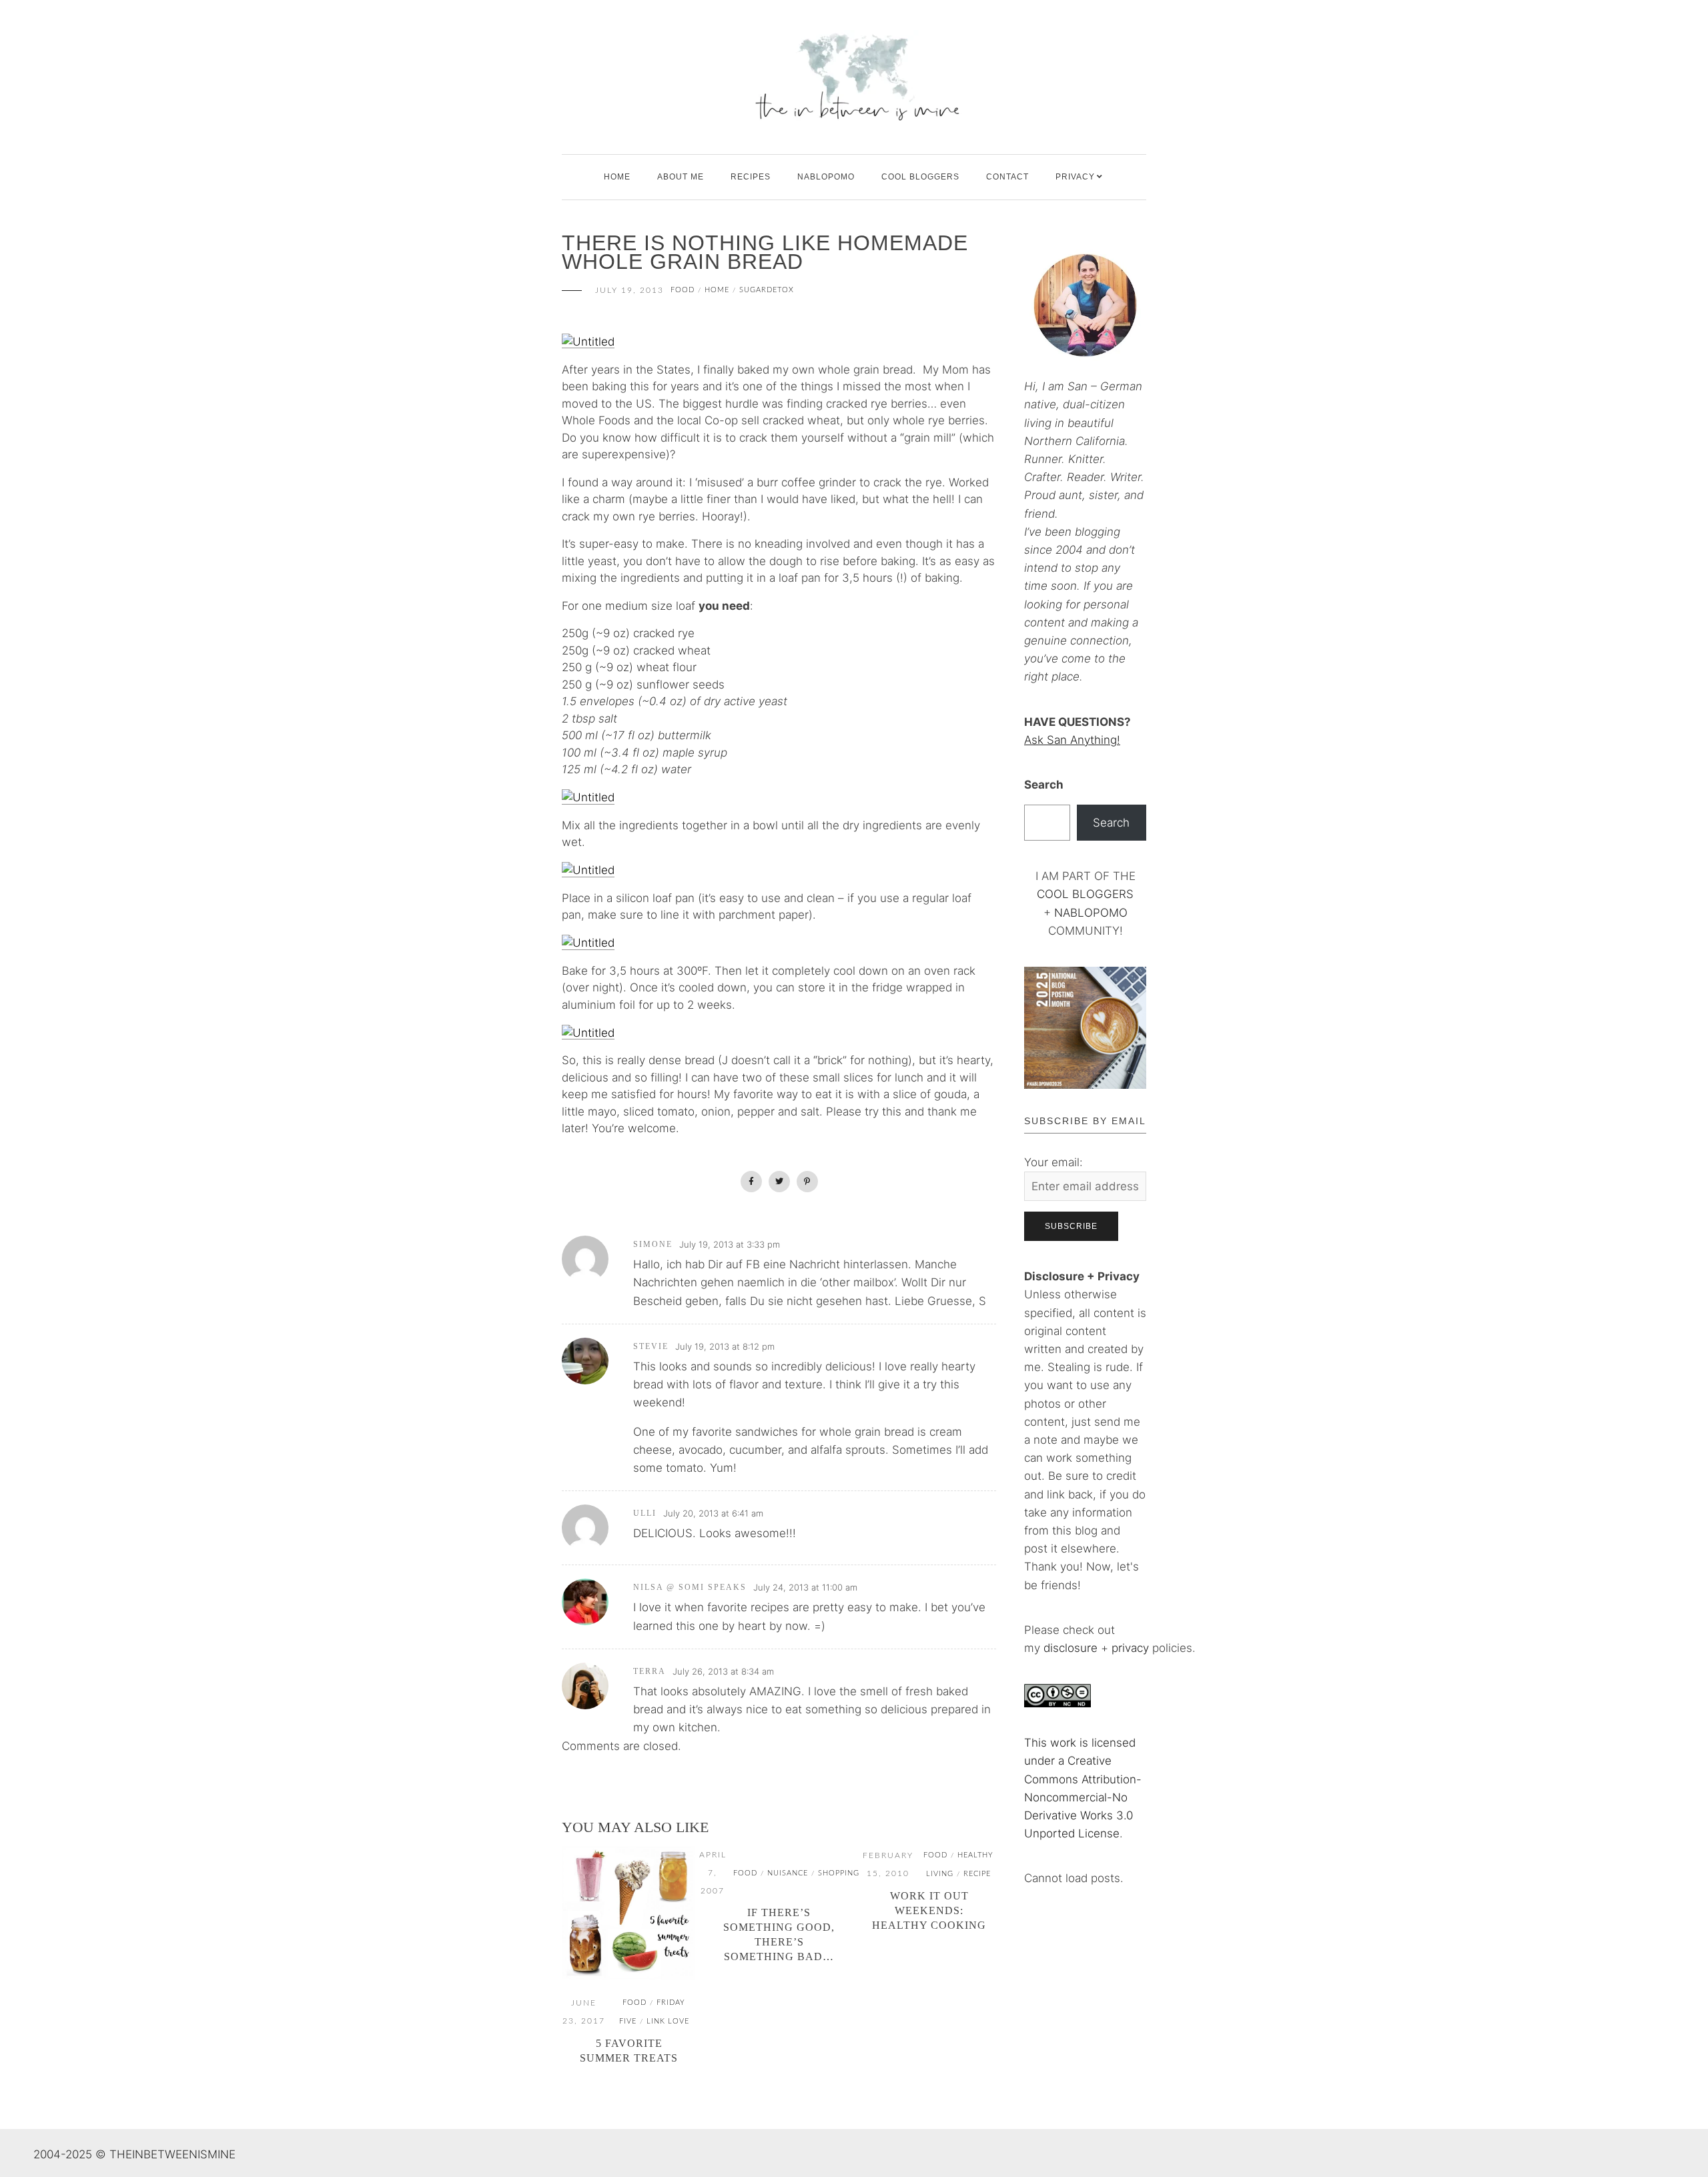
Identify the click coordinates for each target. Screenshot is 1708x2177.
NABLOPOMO (1091, 913)
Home (617, 177)
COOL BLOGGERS (920, 177)
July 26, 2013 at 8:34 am (723, 1671)
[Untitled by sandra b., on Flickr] (588, 341)
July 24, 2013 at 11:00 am (805, 1587)
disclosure (1071, 1648)
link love (668, 2021)
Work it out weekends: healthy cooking (929, 1910)
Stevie (651, 1346)
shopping (839, 1873)
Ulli (645, 1513)
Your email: (1053, 1162)
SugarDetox (767, 290)
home (717, 290)
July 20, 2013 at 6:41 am (713, 1513)
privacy (1132, 1648)
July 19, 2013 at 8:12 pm (725, 1346)
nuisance (788, 1873)
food (683, 290)
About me (681, 177)
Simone (653, 1244)
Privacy (1075, 177)
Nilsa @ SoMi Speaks (690, 1587)
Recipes (751, 177)
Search (1044, 785)
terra (650, 1671)
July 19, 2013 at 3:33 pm (730, 1244)
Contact (1007, 177)
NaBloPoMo (826, 177)
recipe (977, 1874)
